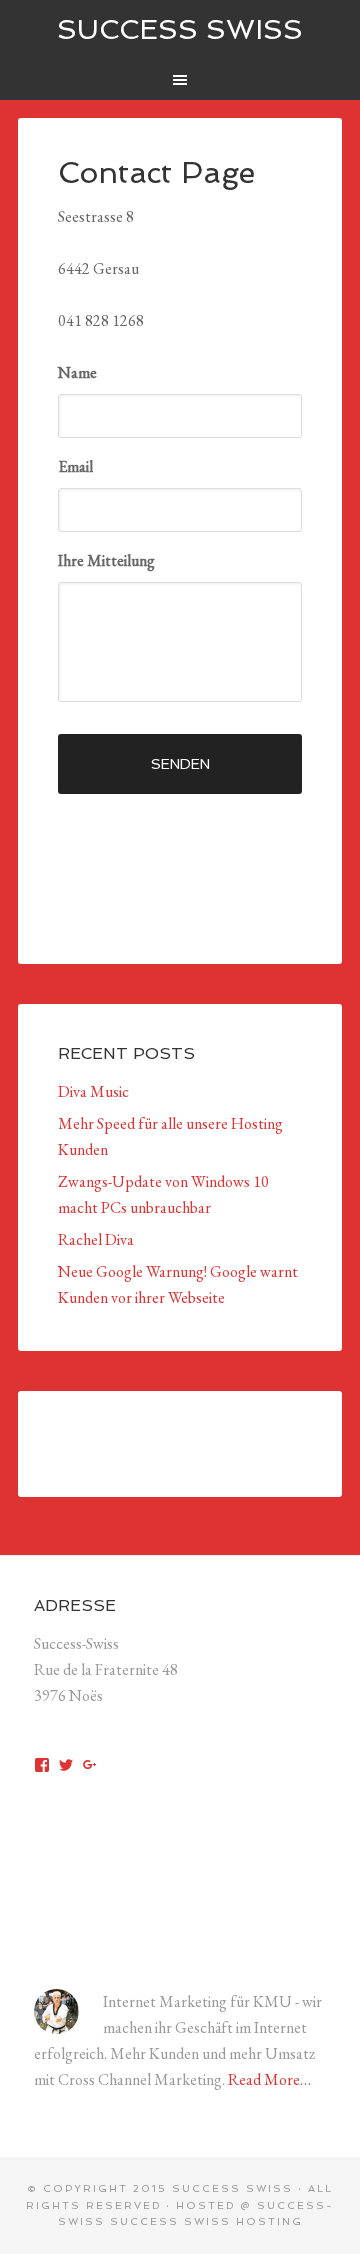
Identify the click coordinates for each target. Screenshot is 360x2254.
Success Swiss (180, 29)
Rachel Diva (96, 1239)
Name (77, 373)
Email (75, 467)
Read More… (269, 2079)
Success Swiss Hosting (206, 2221)
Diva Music (93, 1091)
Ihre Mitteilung (106, 561)
